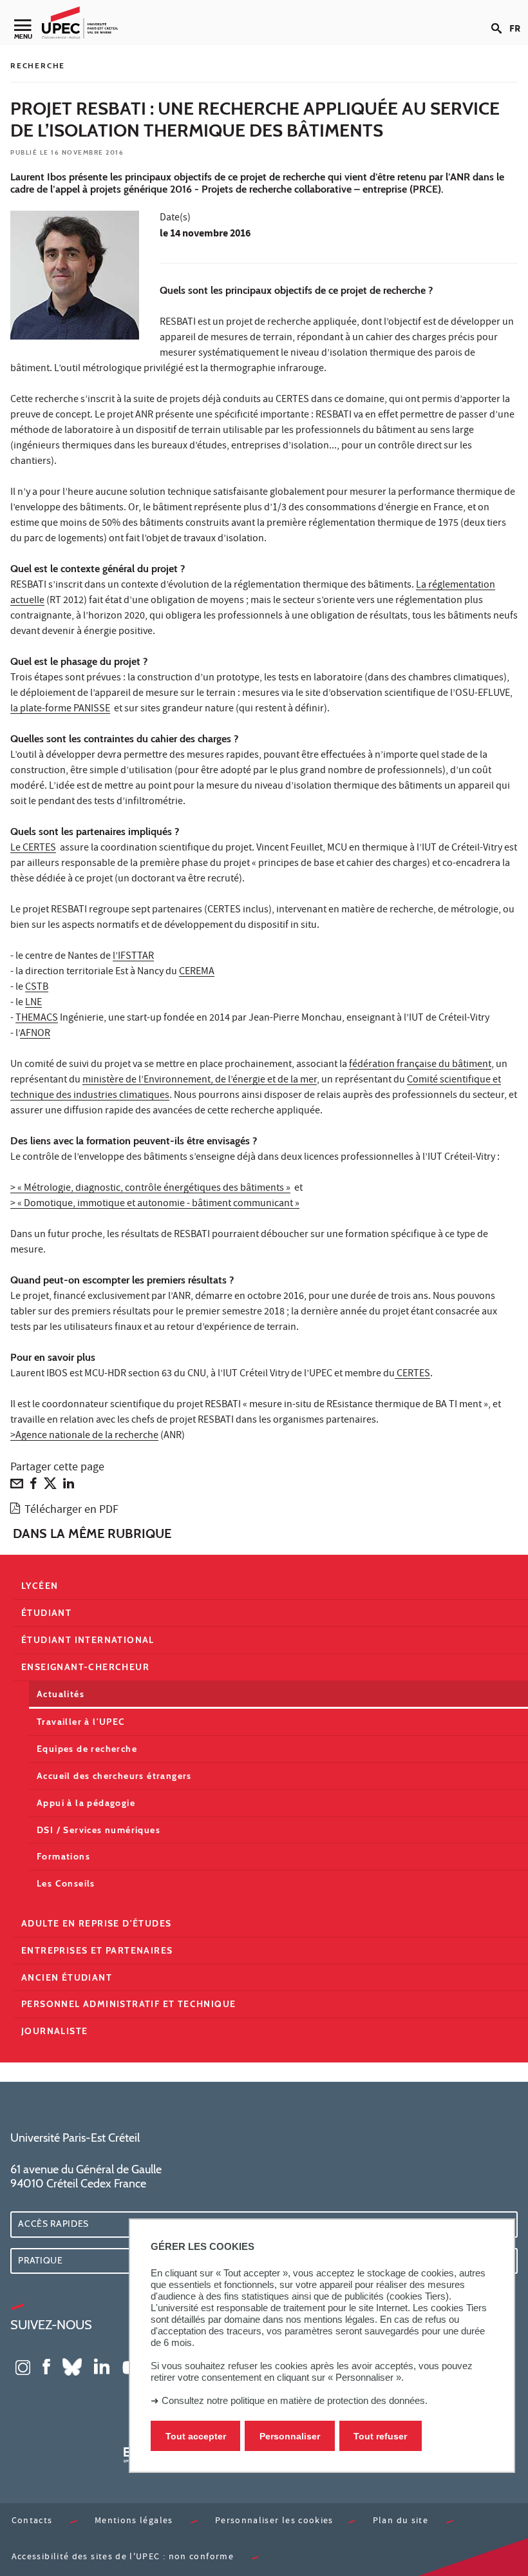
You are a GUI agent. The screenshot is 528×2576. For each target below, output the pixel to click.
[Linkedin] (69, 1486)
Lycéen (40, 1586)
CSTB (37, 988)
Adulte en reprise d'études (96, 1923)
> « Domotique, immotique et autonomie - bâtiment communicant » (155, 1204)
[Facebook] (33, 1486)
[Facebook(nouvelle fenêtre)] (46, 2366)
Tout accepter (196, 2436)
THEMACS (37, 1019)
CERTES (412, 1374)
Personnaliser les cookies (274, 2522)
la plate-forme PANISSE (60, 709)
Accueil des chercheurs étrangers (114, 1776)
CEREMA (197, 972)
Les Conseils (66, 1883)
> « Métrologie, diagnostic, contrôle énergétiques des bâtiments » (150, 1189)
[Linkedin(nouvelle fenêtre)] (102, 2366)
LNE (33, 1003)
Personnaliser (290, 2436)
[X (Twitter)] (50, 1486)
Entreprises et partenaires (97, 1950)
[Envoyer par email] (17, 1486)
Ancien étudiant (67, 1977)
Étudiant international (88, 1640)
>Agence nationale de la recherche (84, 1436)
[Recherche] (500, 18)
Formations (63, 1856)
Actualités (61, 1694)
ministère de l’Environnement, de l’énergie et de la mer (200, 1081)
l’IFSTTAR (133, 957)
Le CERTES (33, 849)
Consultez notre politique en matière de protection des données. (295, 2400)
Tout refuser (380, 2436)
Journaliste (54, 2031)
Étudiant (46, 1613)
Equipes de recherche (87, 1749)
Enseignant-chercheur (85, 1667)
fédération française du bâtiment (420, 1065)
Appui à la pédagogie (86, 1803)
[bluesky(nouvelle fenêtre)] (72, 2366)
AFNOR (35, 1034)
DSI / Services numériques (99, 1830)
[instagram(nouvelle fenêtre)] (23, 2366)
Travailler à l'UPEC (81, 1722)
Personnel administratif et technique (128, 2004)
